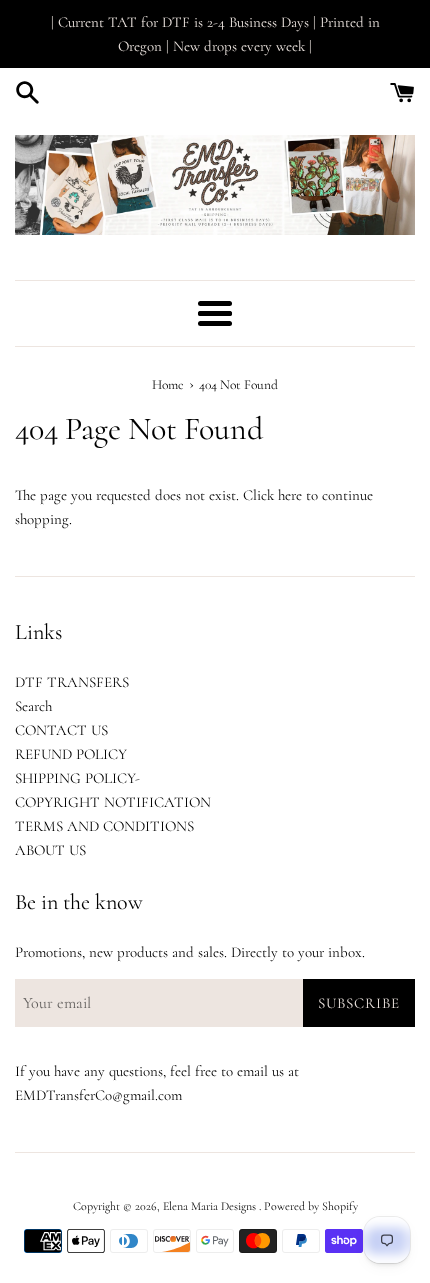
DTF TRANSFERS (72, 682)
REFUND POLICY (71, 754)
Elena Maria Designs (211, 1206)
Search (33, 706)
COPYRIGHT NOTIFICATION (113, 802)
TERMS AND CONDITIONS (104, 826)
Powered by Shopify (311, 1206)
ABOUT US (50, 850)
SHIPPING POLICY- (77, 778)
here (290, 495)
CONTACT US (61, 730)
